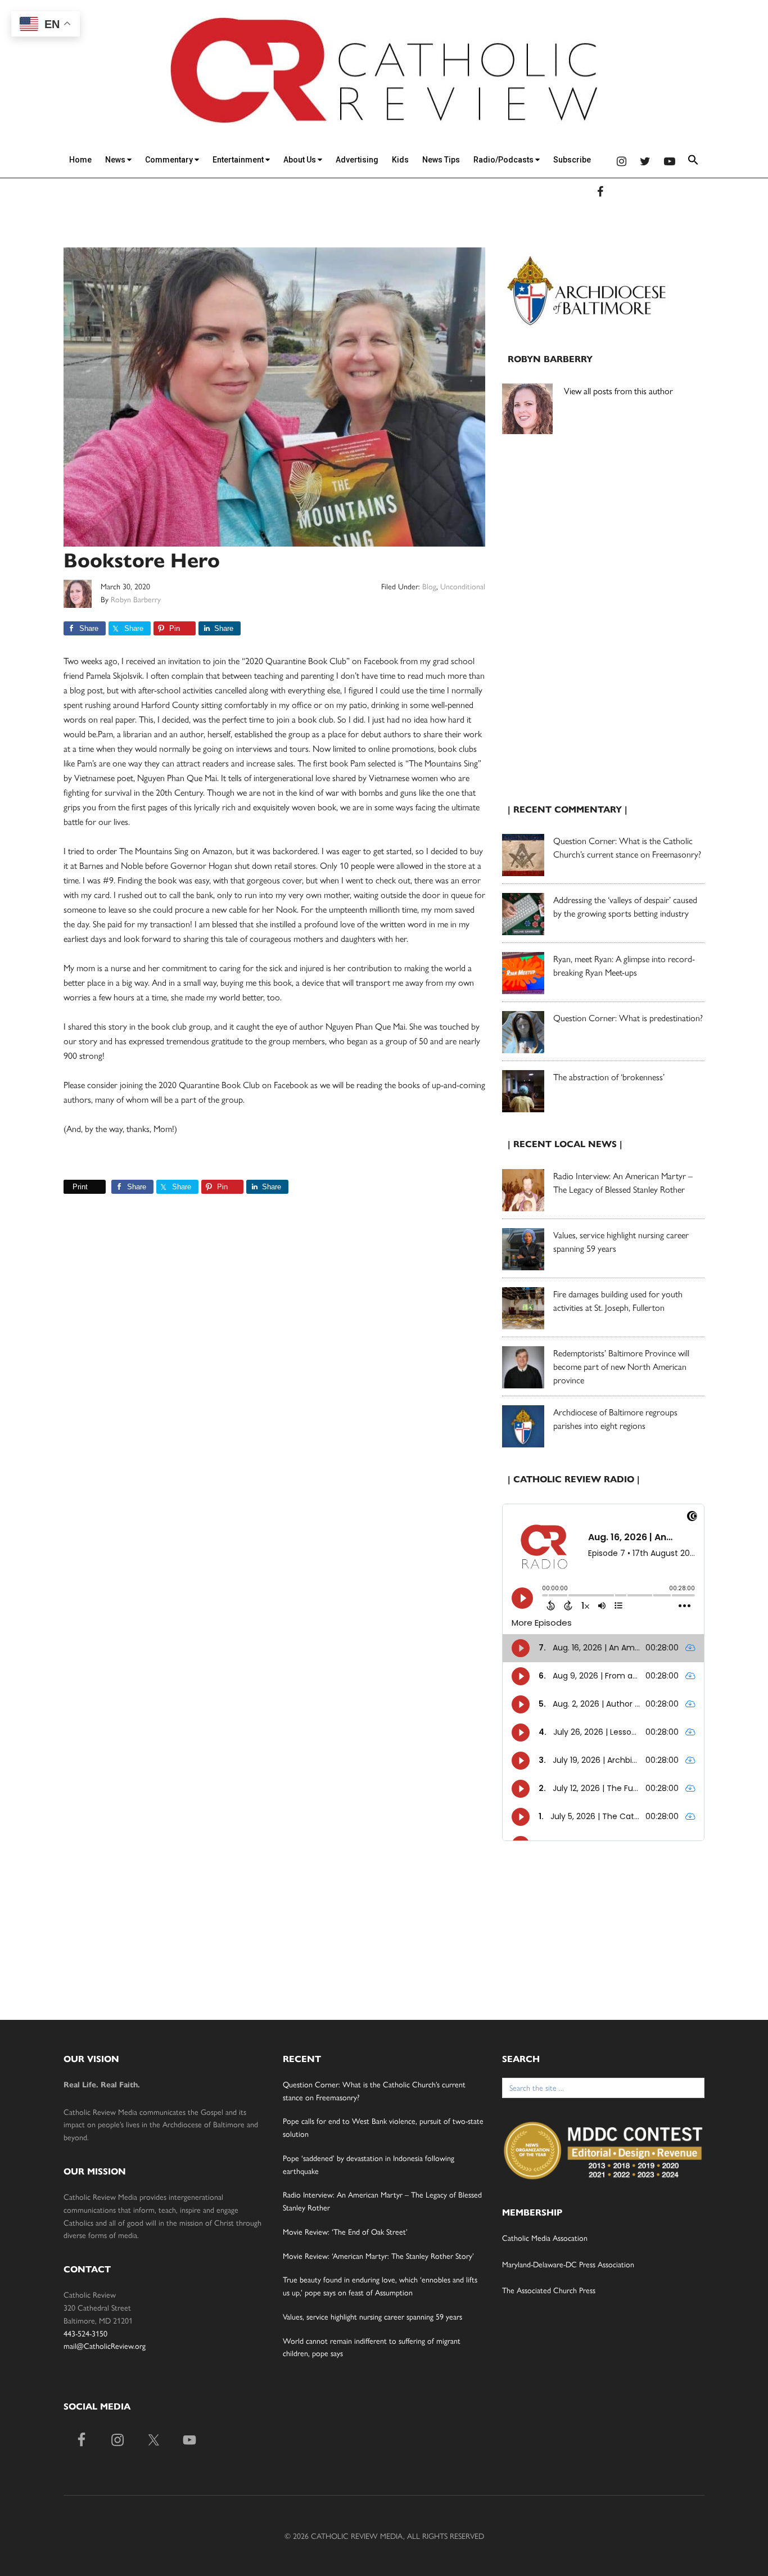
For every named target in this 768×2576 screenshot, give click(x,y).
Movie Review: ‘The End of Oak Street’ (345, 2231)
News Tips (441, 160)
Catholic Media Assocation (545, 2237)
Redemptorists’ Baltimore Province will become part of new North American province (621, 1366)
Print (80, 1187)
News (116, 160)
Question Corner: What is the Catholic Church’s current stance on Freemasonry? (627, 847)
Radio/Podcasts (504, 160)
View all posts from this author (618, 391)
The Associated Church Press (549, 2290)
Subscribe (572, 160)
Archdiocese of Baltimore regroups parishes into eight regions (615, 1418)
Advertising (357, 160)
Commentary (170, 160)
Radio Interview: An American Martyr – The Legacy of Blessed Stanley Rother (623, 1182)
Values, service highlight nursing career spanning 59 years (372, 2316)
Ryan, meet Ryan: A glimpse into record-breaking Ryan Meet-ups (624, 965)
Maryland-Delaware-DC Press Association (568, 2264)
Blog (429, 586)
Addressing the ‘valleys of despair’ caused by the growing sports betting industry (625, 906)
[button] (693, 162)
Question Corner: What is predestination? (628, 1018)
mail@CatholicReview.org (105, 2345)
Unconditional (463, 586)
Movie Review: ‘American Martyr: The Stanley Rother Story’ (378, 2255)
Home (80, 160)
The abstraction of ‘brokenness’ (609, 1077)
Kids (400, 160)
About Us (301, 160)
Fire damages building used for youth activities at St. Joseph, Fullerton (618, 1300)
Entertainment (239, 160)
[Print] (68, 1187)
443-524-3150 (85, 2333)
